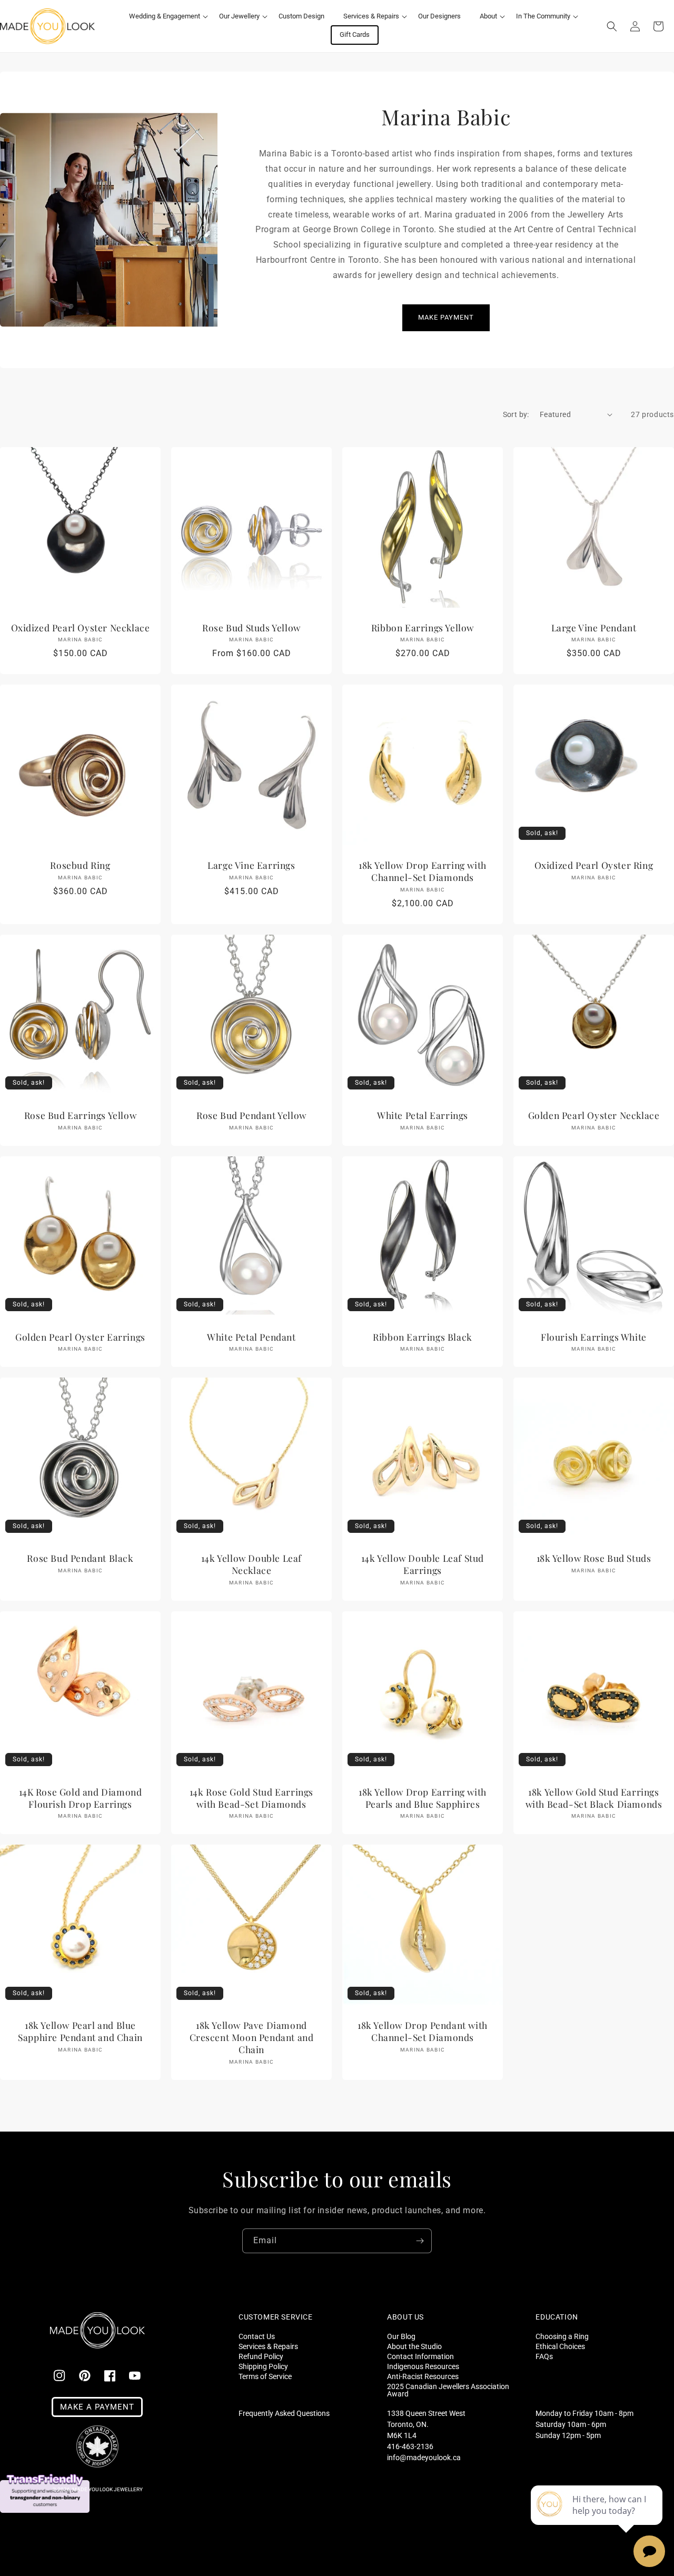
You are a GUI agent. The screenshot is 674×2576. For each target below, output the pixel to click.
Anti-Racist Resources (423, 2376)
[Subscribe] (420, 2241)
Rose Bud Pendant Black (80, 1558)
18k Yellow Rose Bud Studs (594, 1558)
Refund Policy (261, 2356)
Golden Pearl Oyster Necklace (594, 1115)
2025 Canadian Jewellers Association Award (448, 2390)
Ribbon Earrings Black (423, 1337)
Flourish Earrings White (594, 1337)
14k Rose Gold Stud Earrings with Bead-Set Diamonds (251, 1798)
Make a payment (97, 2407)
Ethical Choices (560, 2346)
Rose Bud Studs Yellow (251, 628)
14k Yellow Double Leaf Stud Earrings (423, 1564)
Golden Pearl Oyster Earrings (80, 1337)
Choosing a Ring (562, 2336)
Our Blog (401, 2336)
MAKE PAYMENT (446, 317)
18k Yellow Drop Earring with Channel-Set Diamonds (423, 871)
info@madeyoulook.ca (424, 2458)
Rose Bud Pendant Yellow (251, 1115)
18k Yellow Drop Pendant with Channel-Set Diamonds (423, 2031)
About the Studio (414, 2346)
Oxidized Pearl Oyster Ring (594, 865)
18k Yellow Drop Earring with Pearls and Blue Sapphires (423, 1798)
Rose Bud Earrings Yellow (80, 1115)
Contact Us (257, 2336)
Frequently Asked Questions (284, 2413)
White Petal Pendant (251, 1337)
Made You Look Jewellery (107, 2489)
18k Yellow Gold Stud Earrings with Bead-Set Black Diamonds (594, 1798)
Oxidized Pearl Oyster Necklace (81, 628)
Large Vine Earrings (251, 865)
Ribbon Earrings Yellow (423, 628)
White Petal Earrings (423, 1115)
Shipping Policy (263, 2366)
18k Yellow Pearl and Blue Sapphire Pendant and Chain (80, 2031)
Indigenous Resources (423, 2366)
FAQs (544, 2356)
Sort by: (516, 414)
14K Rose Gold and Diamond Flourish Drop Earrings (81, 1798)
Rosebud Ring (80, 865)
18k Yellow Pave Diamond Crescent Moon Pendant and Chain (252, 2037)
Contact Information (420, 2356)
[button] (165, 17)
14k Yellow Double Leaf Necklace (251, 1564)
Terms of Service (265, 2376)
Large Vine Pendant (594, 628)
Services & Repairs (268, 2346)
